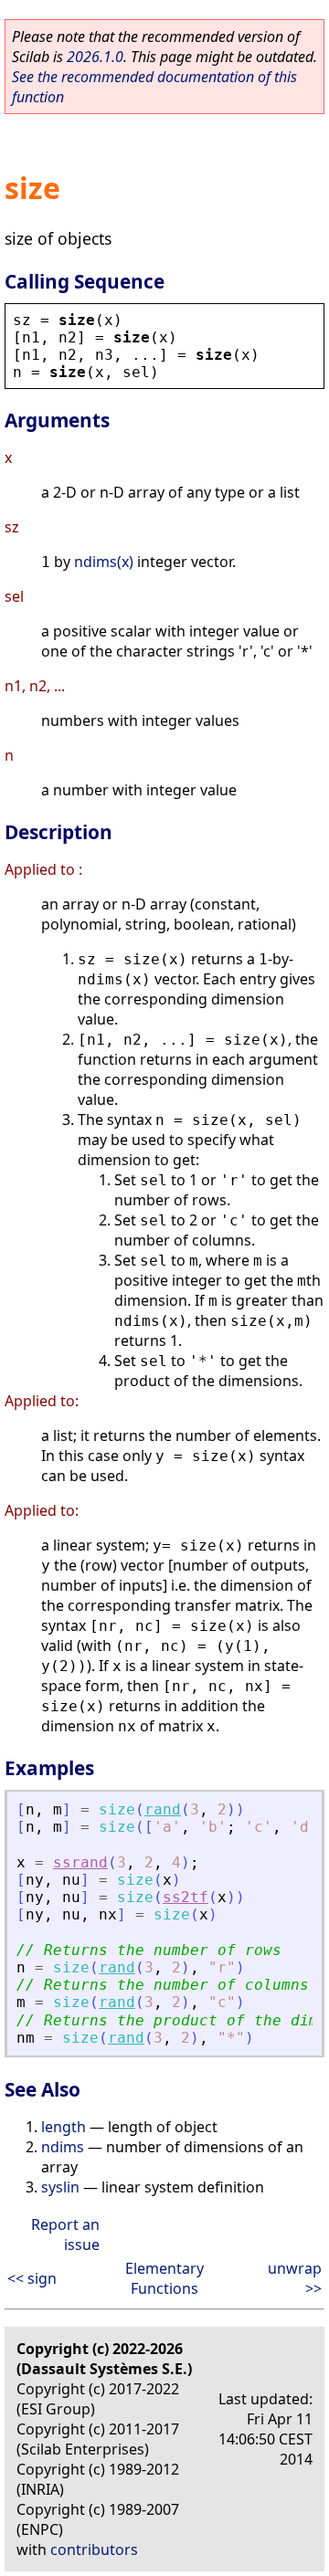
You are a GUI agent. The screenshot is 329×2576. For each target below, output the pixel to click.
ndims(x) (104, 562)
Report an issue (65, 2234)
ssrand (80, 1862)
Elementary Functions (164, 2278)
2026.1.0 (95, 57)
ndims (63, 2147)
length (64, 2127)
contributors (94, 2550)
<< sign (32, 2278)
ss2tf (186, 1897)
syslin (60, 2187)
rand (163, 1809)
